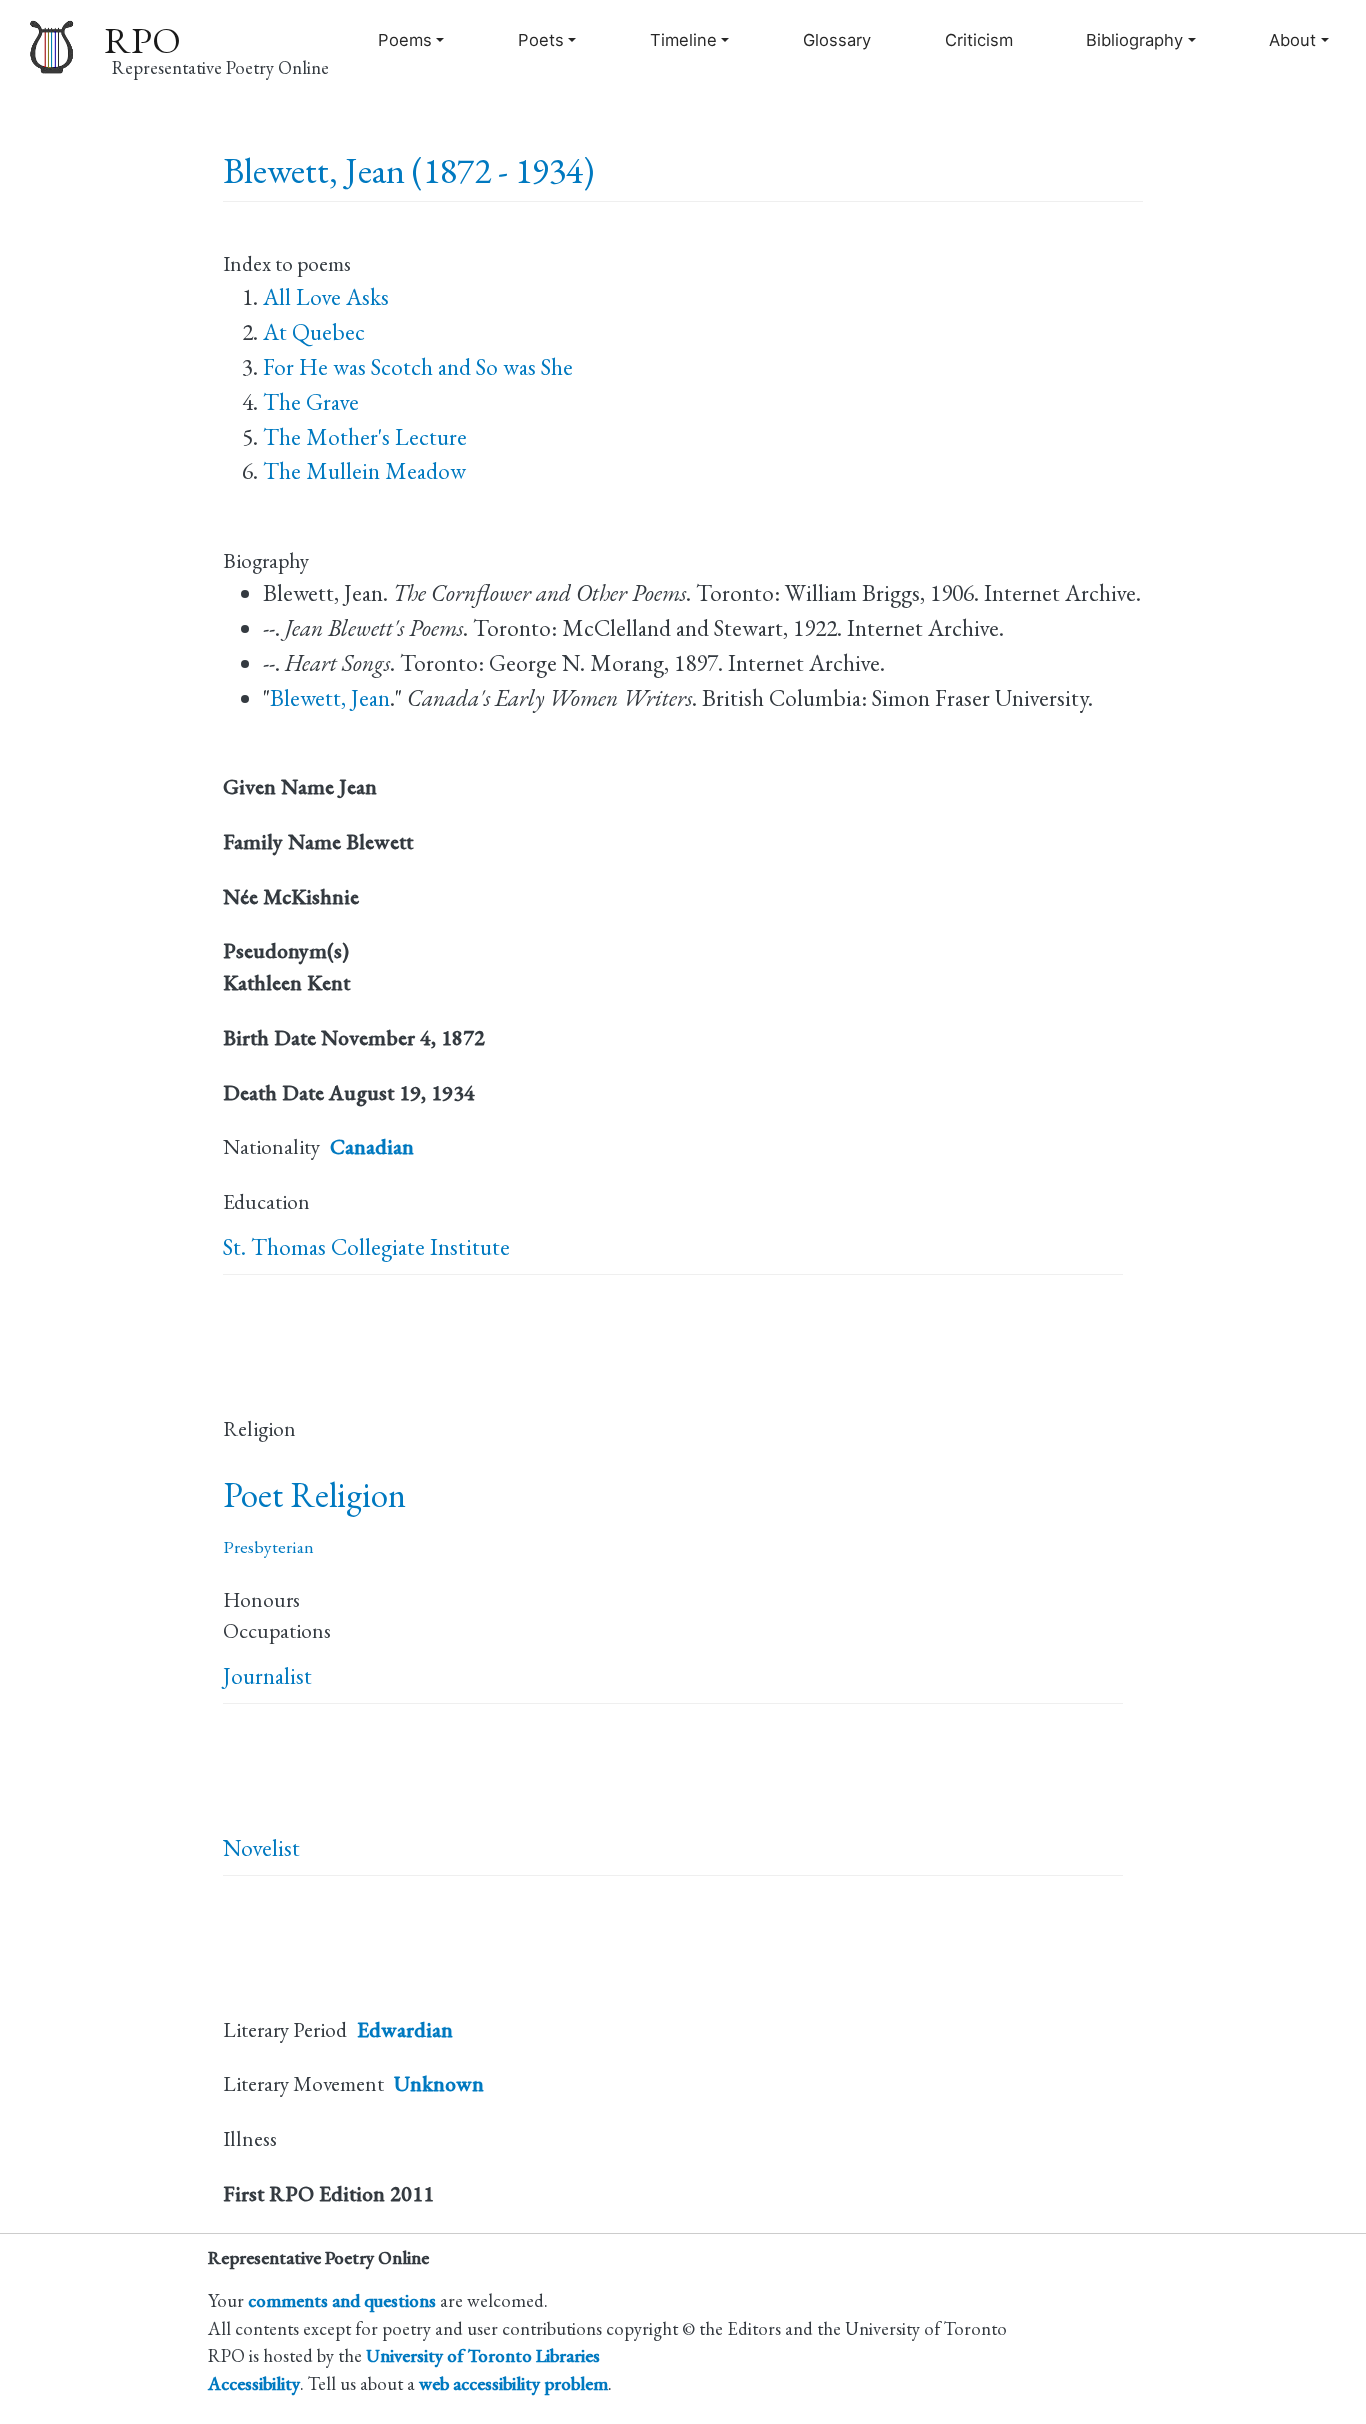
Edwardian (405, 2029)
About (1292, 40)
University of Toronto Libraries (483, 2355)
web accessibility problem (513, 2383)
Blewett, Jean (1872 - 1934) (408, 170)
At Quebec (314, 332)
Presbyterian (268, 1546)
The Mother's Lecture (365, 437)
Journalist (267, 1676)
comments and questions (342, 2300)
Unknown (439, 2083)
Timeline (683, 40)
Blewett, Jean (330, 698)
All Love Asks (326, 297)
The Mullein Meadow (364, 471)
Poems (405, 40)
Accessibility (254, 2383)
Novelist (261, 1848)
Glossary (837, 40)
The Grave (311, 402)
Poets (541, 40)
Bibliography (1134, 40)
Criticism (979, 40)
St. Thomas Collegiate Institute (366, 1247)
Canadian (372, 1146)
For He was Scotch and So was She (418, 367)
